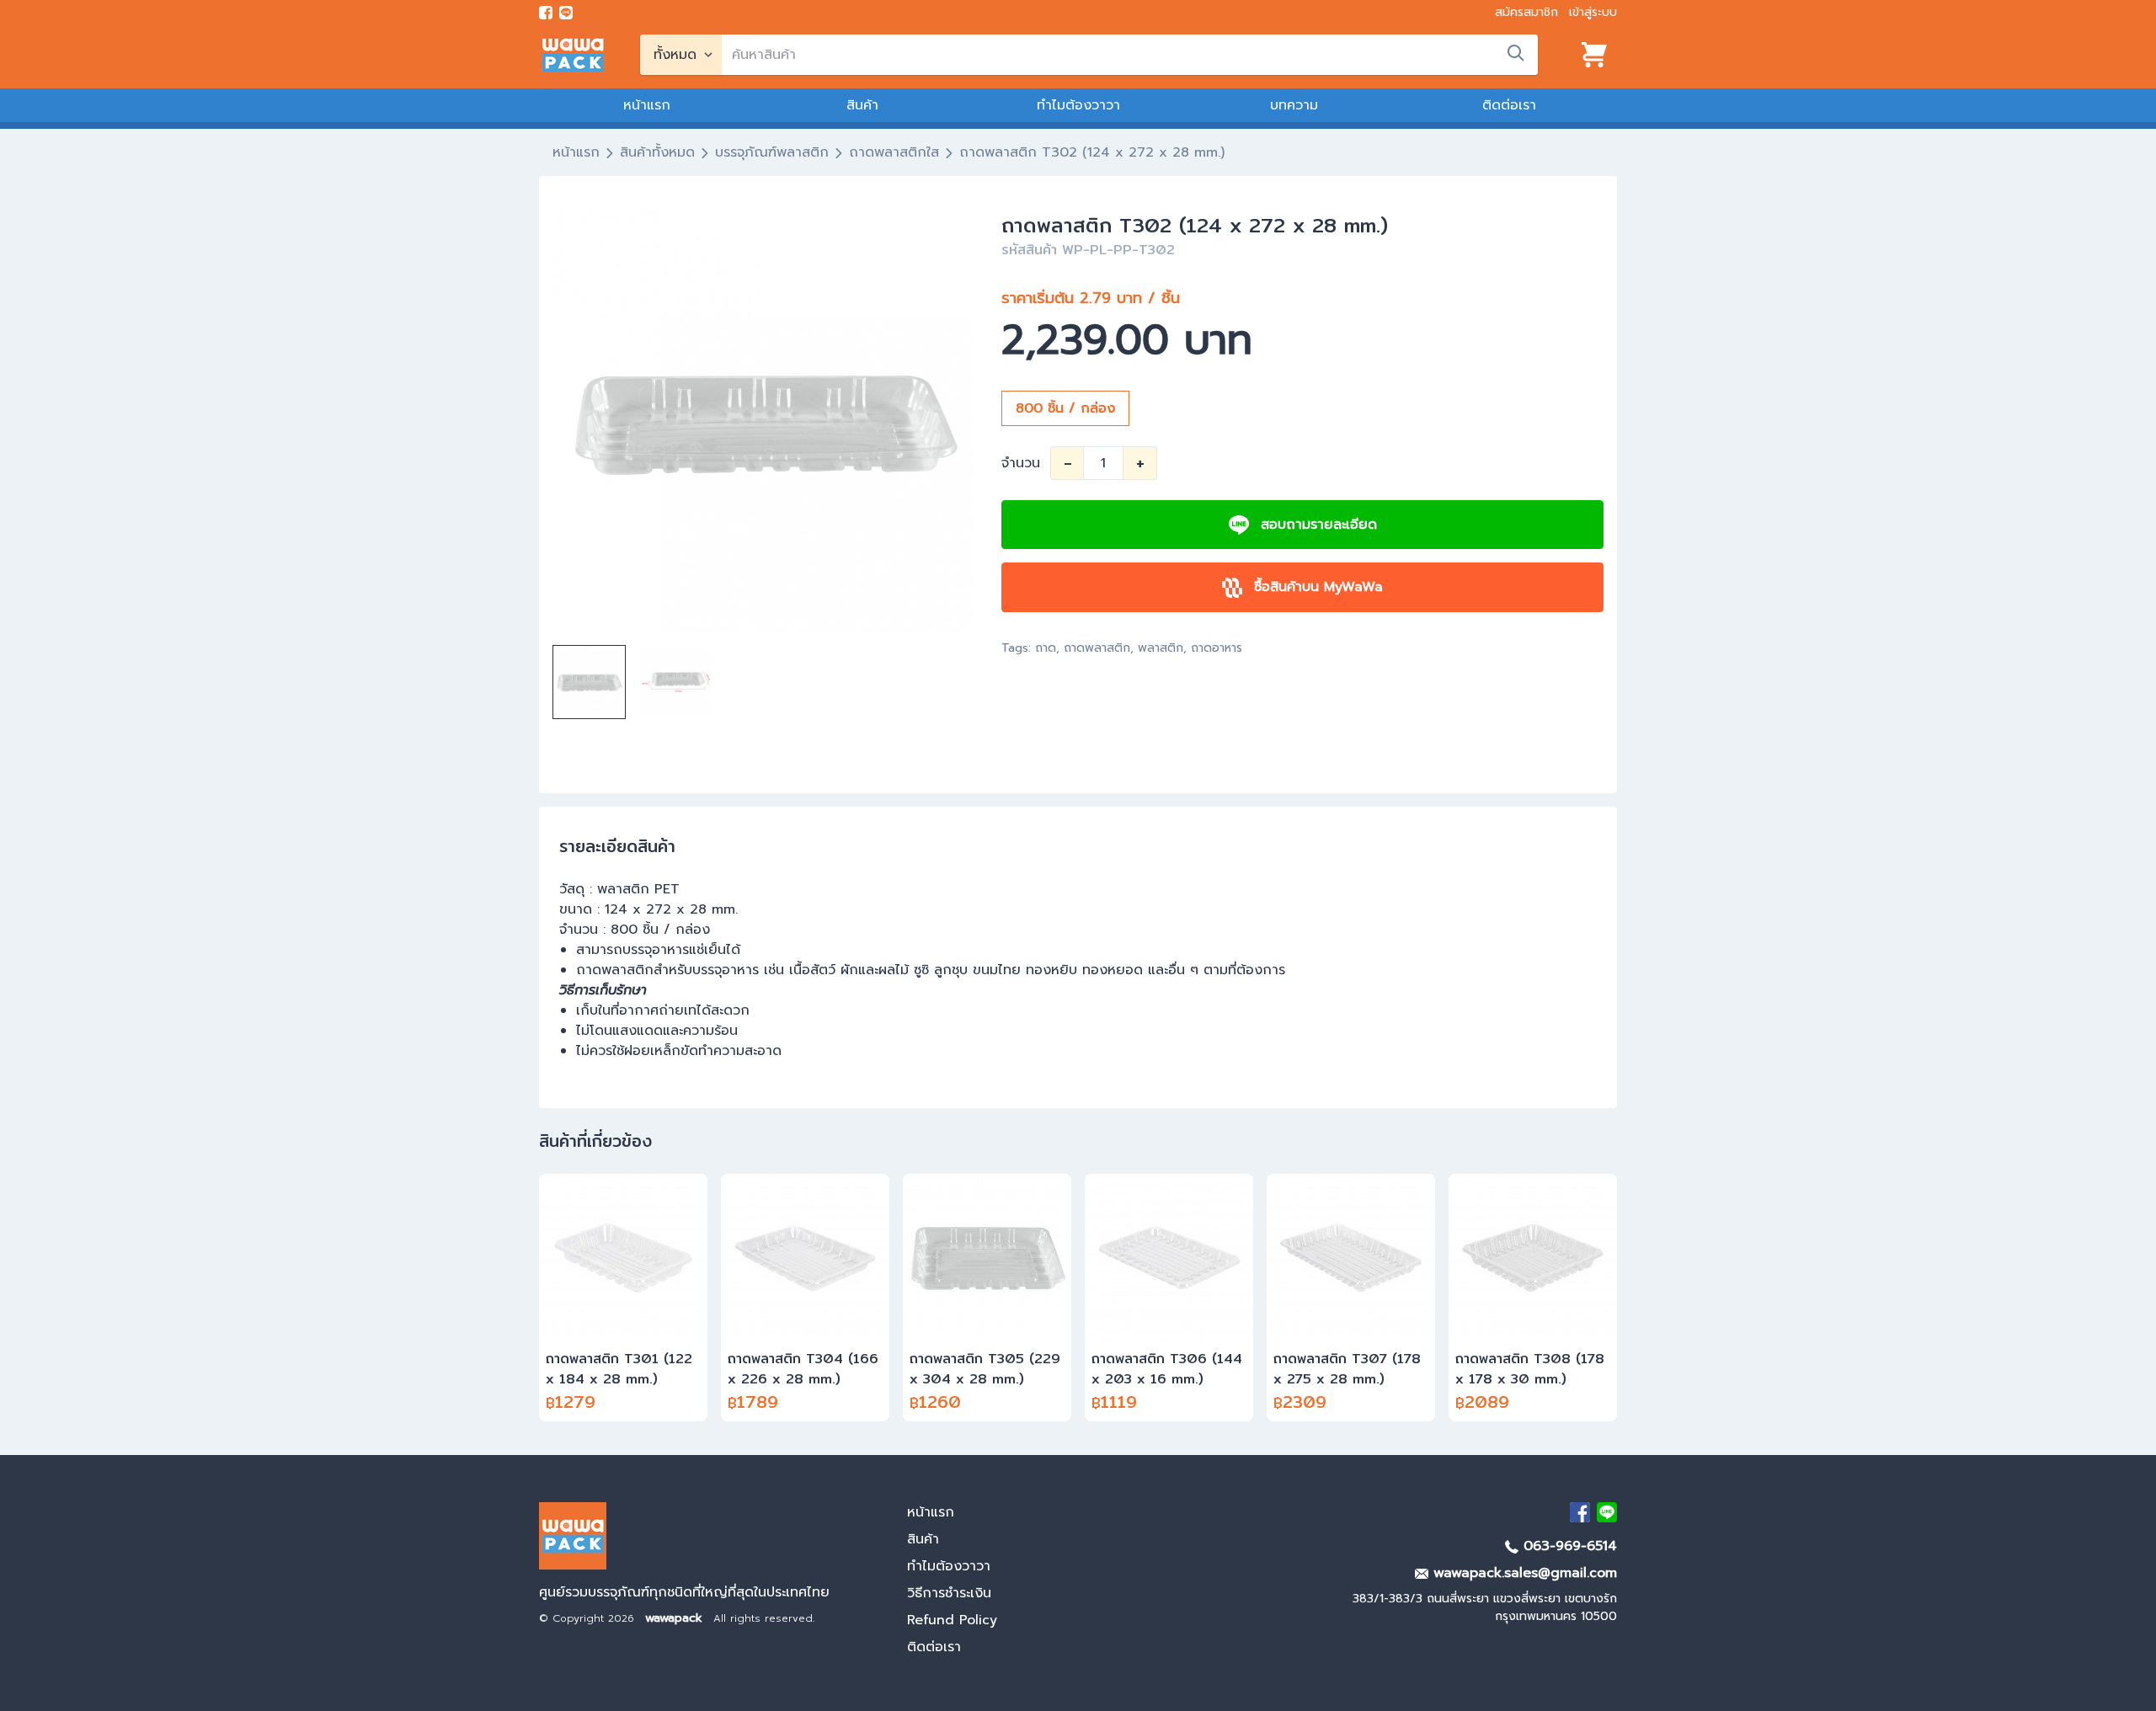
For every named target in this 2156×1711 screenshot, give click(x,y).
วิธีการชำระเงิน (949, 1593)
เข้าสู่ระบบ (1593, 12)
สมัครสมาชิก (1526, 12)
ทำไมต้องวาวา (1078, 105)
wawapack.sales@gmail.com (1523, 1573)
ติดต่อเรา (1509, 105)
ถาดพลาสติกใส (894, 152)
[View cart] (1594, 55)
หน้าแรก (647, 105)
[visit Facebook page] (546, 13)
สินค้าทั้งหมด (657, 152)
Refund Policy (952, 1620)
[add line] (566, 13)
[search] (1516, 53)
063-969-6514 (1568, 1546)
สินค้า (862, 105)
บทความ (1294, 105)
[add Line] (1607, 1512)
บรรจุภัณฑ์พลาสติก (772, 152)
